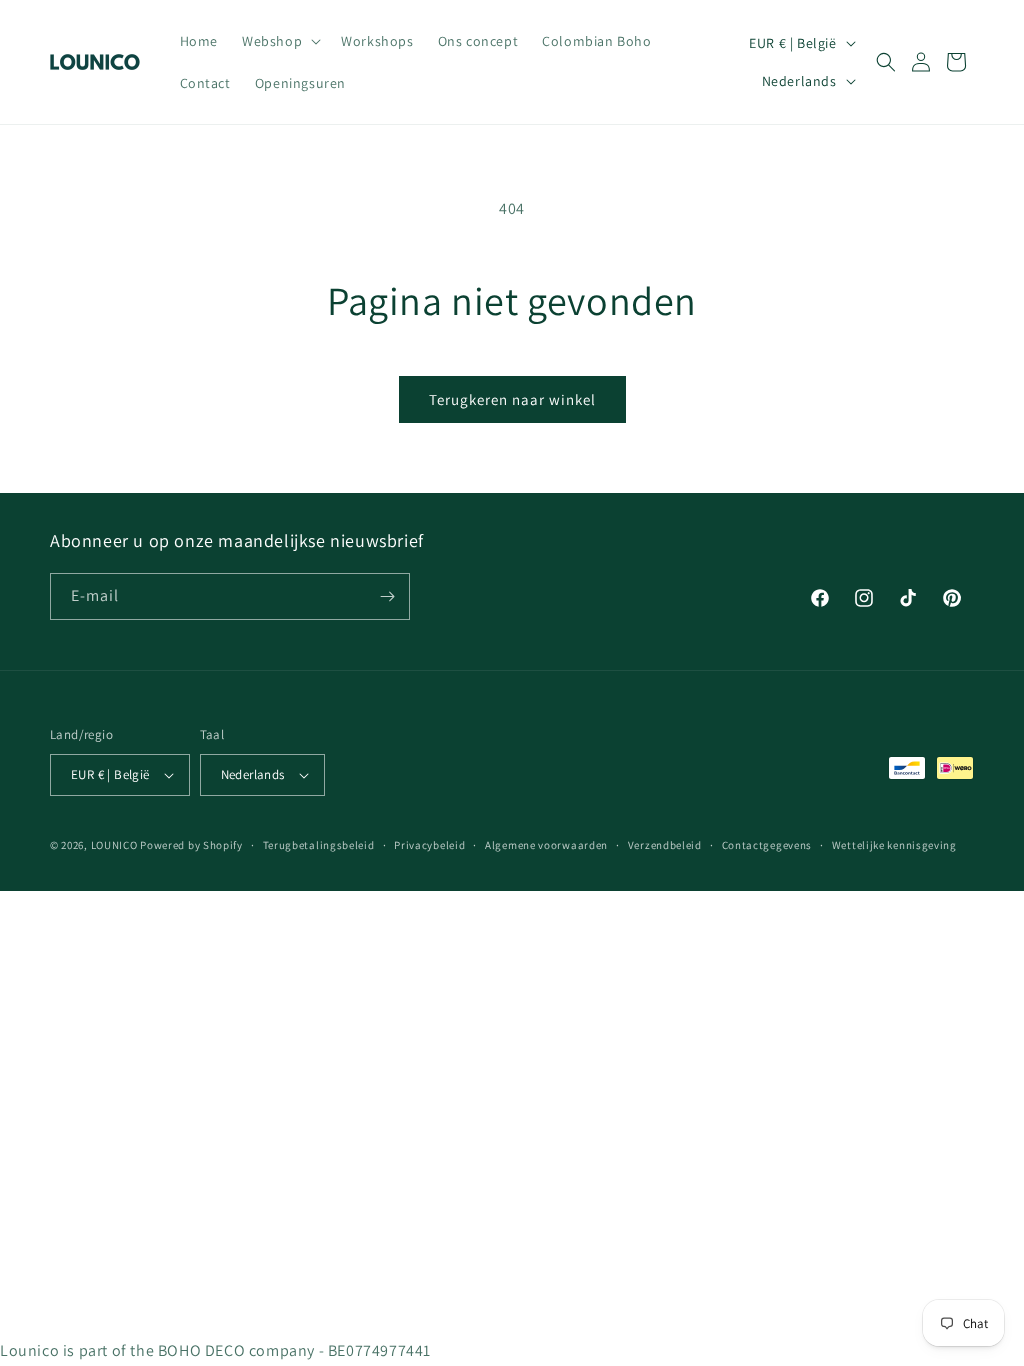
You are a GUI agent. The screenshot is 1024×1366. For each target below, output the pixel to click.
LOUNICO (114, 845)
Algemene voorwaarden (546, 845)
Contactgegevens (767, 845)
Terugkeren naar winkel (512, 399)
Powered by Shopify (191, 845)
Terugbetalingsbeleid (319, 845)
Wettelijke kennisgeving (894, 845)
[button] (279, 41)
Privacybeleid (429, 845)
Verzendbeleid (665, 845)
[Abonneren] (387, 596)
